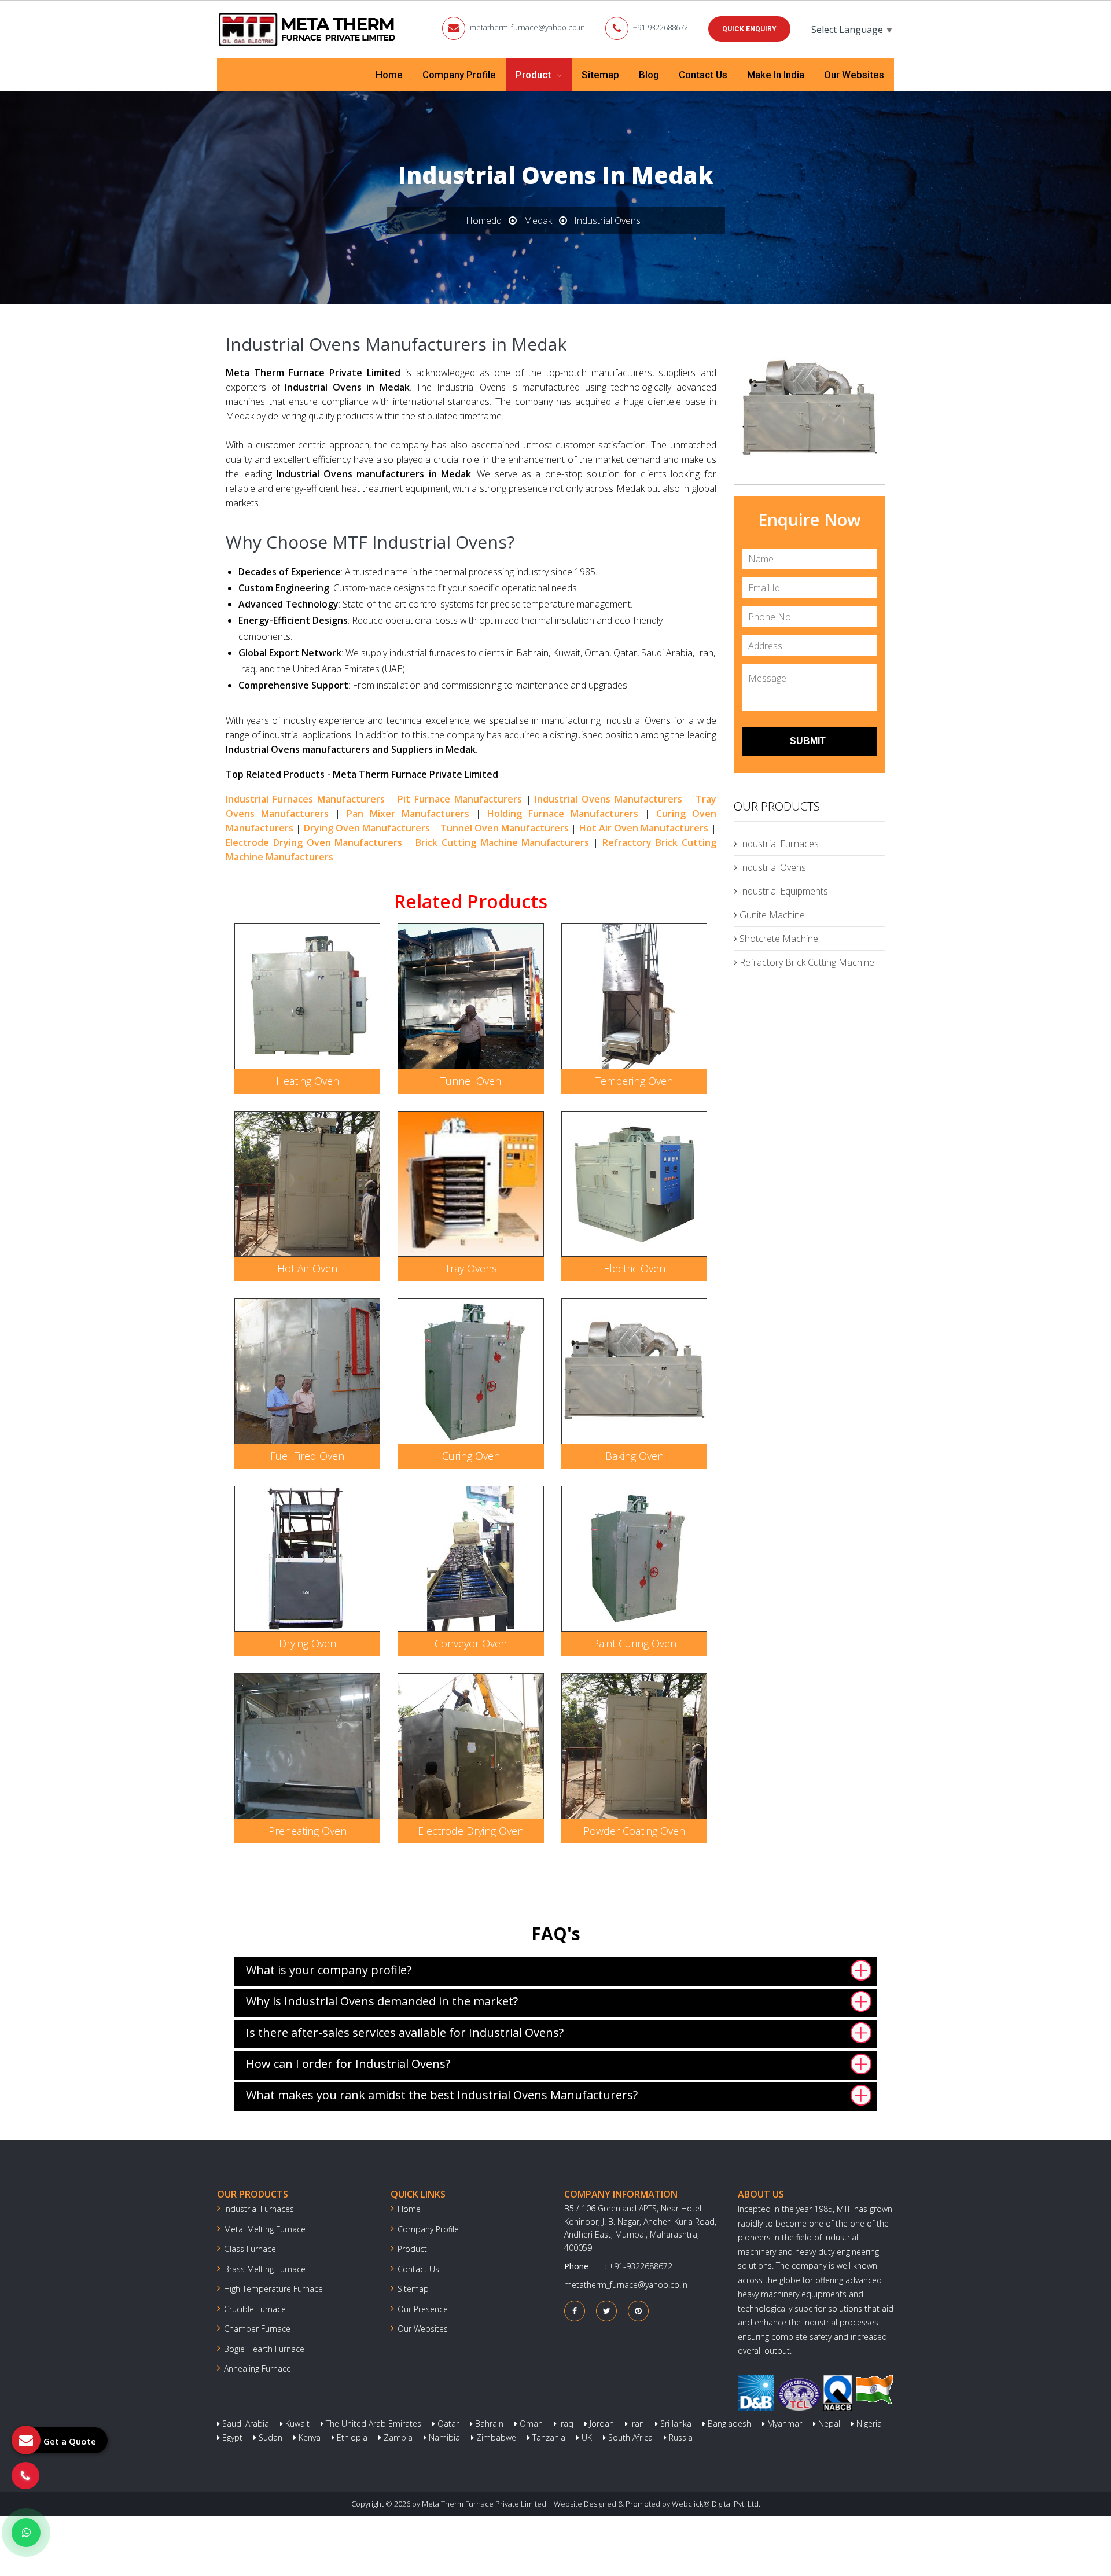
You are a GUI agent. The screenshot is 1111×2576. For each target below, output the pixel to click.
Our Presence (423, 2309)
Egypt (231, 2437)
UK (586, 2437)
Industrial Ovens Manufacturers (608, 799)
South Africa (629, 2437)
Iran (636, 2424)
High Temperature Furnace (273, 2289)
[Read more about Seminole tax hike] (26, 2533)
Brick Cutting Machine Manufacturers (502, 842)
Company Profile (459, 75)
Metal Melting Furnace (265, 2229)
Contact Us (703, 75)
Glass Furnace (250, 2249)
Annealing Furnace (257, 2369)
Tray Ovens (471, 1268)
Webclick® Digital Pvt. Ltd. (716, 2504)
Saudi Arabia (244, 2424)
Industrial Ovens (772, 867)
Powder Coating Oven (634, 1831)
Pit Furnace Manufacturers (460, 799)
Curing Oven (471, 1456)
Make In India (776, 75)
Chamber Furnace (257, 2329)
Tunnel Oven (471, 1081)
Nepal (828, 2424)
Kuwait (296, 2424)
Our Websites (854, 75)
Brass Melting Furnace (265, 2269)
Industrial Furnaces (778, 844)
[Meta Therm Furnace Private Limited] (308, 30)
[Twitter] (607, 2311)
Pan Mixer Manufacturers (408, 814)
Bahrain (488, 2424)
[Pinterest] (638, 2311)
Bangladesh (728, 2424)
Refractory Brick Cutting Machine (806, 962)
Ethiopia (351, 2437)
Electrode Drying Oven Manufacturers (314, 842)
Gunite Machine (771, 915)
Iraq (565, 2424)
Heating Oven (308, 1081)
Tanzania (548, 2437)
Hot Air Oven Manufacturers (644, 828)
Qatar (447, 2424)
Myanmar (783, 2424)
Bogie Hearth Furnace (264, 2349)
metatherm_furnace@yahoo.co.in (527, 27)
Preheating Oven (308, 1831)
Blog (649, 75)
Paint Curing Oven (634, 1643)
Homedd (484, 220)
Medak (538, 220)
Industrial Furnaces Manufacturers (305, 799)
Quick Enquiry (749, 29)
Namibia (443, 2437)
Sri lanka (675, 2424)
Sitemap (600, 75)
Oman (530, 2424)
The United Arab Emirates (372, 2424)
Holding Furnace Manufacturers (563, 814)
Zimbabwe (495, 2437)
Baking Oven (634, 1456)
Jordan (601, 2424)
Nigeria (868, 2424)
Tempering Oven (634, 1081)
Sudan (269, 2437)
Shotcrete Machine (778, 939)
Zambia (397, 2437)
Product (534, 75)
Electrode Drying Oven (471, 1831)
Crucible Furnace (255, 2309)
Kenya (308, 2437)
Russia (680, 2437)
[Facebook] (575, 2311)
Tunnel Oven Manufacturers (505, 828)
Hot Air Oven (307, 1268)
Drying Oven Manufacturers (367, 828)
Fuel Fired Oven (307, 1456)
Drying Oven (308, 1643)
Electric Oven (634, 1268)
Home (389, 75)
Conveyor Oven (471, 1643)
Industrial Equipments (783, 891)
